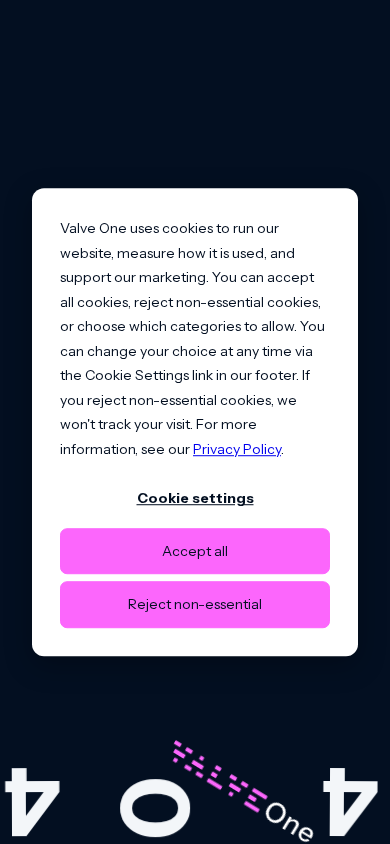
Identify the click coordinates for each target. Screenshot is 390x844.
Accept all (195, 551)
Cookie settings (195, 498)
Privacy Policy (237, 449)
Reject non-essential (195, 604)
